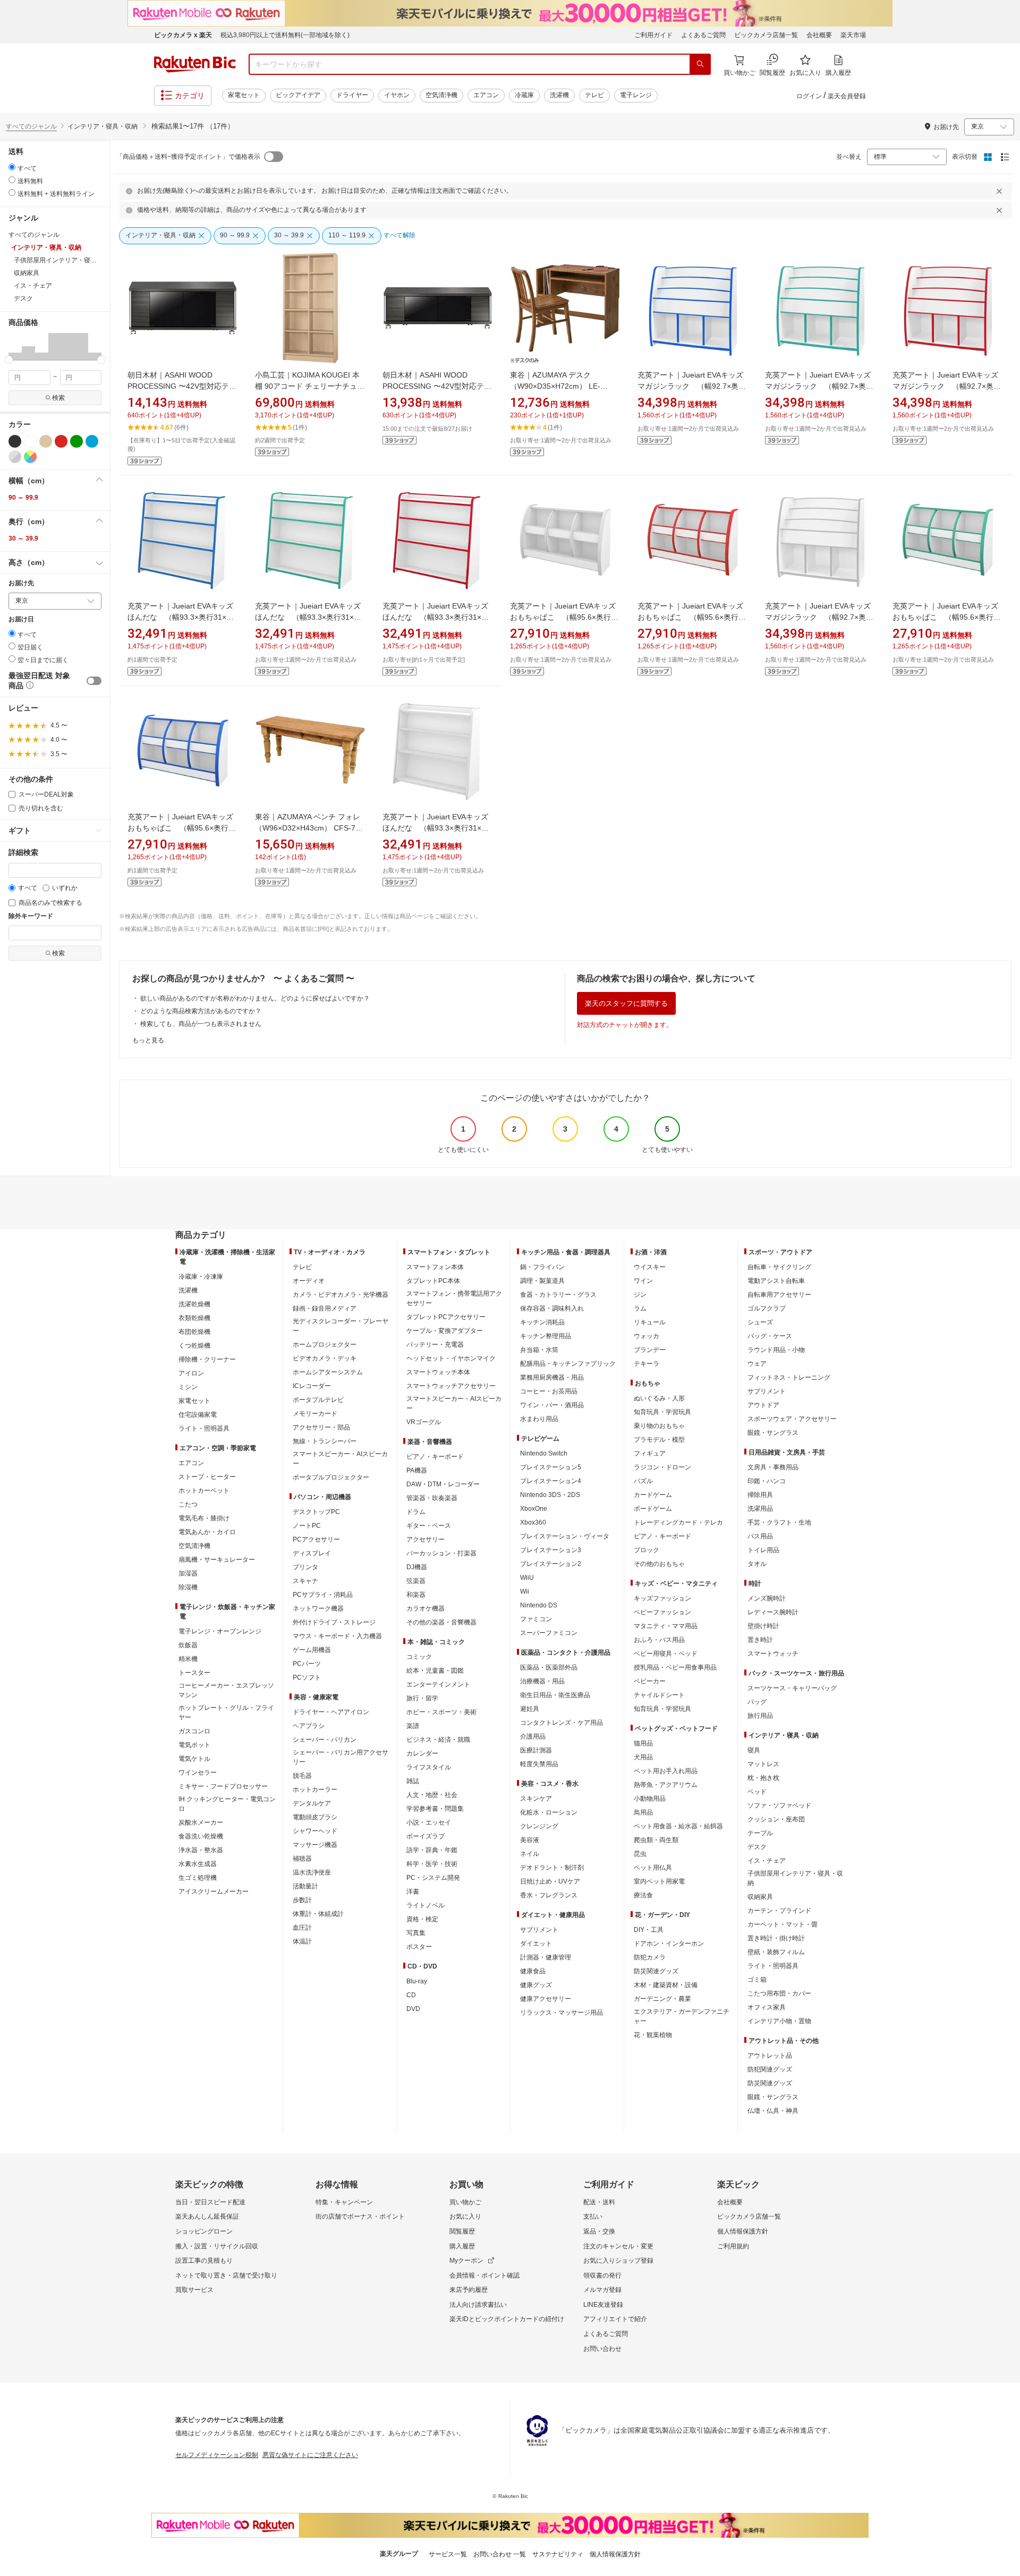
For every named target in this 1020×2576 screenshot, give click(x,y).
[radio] (12, 167)
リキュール (650, 1322)
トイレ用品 (763, 1550)
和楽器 (416, 1595)
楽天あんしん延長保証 (207, 2216)
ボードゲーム (653, 1509)
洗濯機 (559, 95)
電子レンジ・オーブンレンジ (220, 1631)
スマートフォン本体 (435, 1267)
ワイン (643, 1281)
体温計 (302, 1941)
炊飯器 (188, 1645)
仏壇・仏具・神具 (773, 2111)
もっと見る (148, 1040)
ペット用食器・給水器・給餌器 (678, 1826)
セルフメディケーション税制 (217, 2455)
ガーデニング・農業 (662, 1999)
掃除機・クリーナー (207, 1359)
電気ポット (194, 1745)
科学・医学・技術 (432, 1864)
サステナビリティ (558, 2554)
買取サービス (194, 2290)
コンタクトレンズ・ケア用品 (562, 1723)
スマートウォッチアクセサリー (451, 1386)
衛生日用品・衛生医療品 (555, 1695)
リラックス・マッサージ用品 (562, 2013)
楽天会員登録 (847, 96)
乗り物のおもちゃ (659, 1426)
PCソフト (307, 1678)
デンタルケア (312, 1803)
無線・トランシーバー (325, 1441)
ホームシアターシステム (328, 1372)
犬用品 (643, 1757)
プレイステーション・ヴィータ (565, 1536)
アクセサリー (426, 1539)
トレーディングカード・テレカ (678, 1522)
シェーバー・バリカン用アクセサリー (341, 1757)
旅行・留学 (422, 1698)
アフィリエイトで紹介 (615, 2319)
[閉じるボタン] (1001, 191)
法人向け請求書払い (478, 2305)
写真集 (416, 1933)
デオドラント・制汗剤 (552, 1868)
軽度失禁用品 (539, 1764)
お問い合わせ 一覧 (500, 2554)
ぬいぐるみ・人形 (659, 1398)
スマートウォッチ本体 (438, 1372)
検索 (58, 398)
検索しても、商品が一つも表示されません (201, 1024)
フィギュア (650, 1453)
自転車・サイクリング (779, 1267)
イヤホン (397, 95)
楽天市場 (853, 35)
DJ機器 (417, 1567)
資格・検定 (422, 1919)
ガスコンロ (194, 1731)
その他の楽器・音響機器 (441, 1622)
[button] (15, 346)
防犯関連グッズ (770, 2069)
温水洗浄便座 (312, 1872)
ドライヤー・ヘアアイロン (331, 1712)
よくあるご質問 (703, 35)
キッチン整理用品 (546, 1336)
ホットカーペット (204, 1491)
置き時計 (760, 1640)
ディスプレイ (312, 1553)
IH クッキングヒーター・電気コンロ (227, 1804)
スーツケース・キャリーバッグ (792, 1688)
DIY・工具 (649, 1930)
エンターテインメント (438, 1684)
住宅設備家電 (198, 1415)
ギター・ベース (429, 1526)
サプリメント (539, 1930)
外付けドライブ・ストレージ (334, 1622)
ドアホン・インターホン (669, 1944)
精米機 (188, 1659)
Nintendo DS (539, 1605)
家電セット (244, 95)
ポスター (419, 1947)
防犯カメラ (650, 1957)
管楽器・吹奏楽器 (432, 1498)
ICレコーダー (312, 1386)
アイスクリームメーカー (214, 1892)
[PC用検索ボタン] (700, 64)
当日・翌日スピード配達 (210, 2202)
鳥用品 (643, 1812)
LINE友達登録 (603, 2305)
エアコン (486, 95)
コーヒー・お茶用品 (549, 1391)
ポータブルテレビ (318, 1400)
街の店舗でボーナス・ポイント (360, 2216)
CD (411, 1995)
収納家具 (760, 1897)
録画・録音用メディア (325, 1308)
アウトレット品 (770, 2056)
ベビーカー (650, 1681)
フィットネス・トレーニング (789, 1377)
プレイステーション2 (551, 1564)
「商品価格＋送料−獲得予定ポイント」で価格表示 (188, 157)
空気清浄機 (441, 95)
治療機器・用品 (542, 1681)
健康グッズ (536, 1985)
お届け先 (21, 583)
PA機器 (417, 1470)
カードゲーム (653, 1495)
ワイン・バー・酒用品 (552, 1405)
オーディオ (309, 1281)
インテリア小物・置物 (779, 2021)
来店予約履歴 (469, 2290)
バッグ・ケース (770, 1336)
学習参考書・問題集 (435, 1809)
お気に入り (465, 2216)
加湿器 (188, 1573)
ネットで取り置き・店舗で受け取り (226, 2275)
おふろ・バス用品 (659, 1640)
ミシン (188, 1387)
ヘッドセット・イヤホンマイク (451, 1358)
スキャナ (305, 1581)
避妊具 (530, 1709)
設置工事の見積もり (204, 2261)
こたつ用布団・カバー (779, 1993)
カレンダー (422, 1753)
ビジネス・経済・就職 (438, 1740)
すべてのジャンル (31, 126)
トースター (194, 1673)
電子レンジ (636, 95)
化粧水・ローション (549, 1812)
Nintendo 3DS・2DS (550, 1495)
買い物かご (465, 2202)
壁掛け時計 (763, 1626)
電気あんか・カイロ (207, 1532)
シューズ (760, 1322)
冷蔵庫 (524, 95)
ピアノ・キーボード (435, 1457)
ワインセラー (198, 1773)
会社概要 (819, 35)
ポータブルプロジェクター (331, 1477)
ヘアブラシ (309, 1726)
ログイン (809, 96)
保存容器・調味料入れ (552, 1308)
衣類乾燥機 (194, 1318)
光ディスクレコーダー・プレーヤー (341, 1326)
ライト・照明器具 (204, 1428)
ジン (640, 1295)
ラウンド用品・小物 (776, 1350)
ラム (640, 1308)
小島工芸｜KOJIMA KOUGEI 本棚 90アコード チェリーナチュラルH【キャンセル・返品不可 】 (310, 386)
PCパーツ (307, 1664)
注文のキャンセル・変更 (618, 2246)
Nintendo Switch (544, 1453)
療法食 (643, 1895)
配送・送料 (599, 2202)
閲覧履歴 (462, 2231)
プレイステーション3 (551, 1550)
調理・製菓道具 (542, 1281)
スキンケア (536, 1799)
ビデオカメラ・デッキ (325, 1358)
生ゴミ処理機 (198, 1878)
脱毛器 (302, 1776)
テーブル (760, 1833)
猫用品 (643, 1743)
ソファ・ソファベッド (779, 1805)
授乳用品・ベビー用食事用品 (675, 1667)
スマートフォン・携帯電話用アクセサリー (454, 1298)
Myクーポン (466, 2261)
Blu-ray (417, 1981)
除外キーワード (31, 916)
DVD (413, 2009)
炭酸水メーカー (201, 1822)
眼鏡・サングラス (773, 1433)
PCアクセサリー (316, 1539)
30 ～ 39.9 (23, 538)
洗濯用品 (760, 1509)
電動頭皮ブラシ (315, 1817)
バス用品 (760, 1536)
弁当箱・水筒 (539, 1350)
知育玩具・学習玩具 (662, 1412)
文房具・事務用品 (773, 1467)
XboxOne (534, 1509)
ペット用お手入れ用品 (666, 1771)
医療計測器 (536, 1750)
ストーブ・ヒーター (207, 1477)
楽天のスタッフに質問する (626, 1003)
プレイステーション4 (551, 1481)
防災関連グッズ (656, 1971)
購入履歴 (462, 2246)
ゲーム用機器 (312, 1650)
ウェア (757, 1364)
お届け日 (21, 619)
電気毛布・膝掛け (204, 1518)
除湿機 (188, 1587)
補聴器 (302, 1859)
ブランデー (650, 1350)
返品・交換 (599, 2231)
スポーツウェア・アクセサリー (792, 1419)
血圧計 (302, 1928)
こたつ (188, 1504)
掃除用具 (760, 1495)
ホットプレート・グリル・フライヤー (226, 1713)
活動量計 (305, 1886)
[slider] (9, 360)
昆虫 (640, 1854)
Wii (525, 1591)
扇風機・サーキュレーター (217, 1560)
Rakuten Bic (195, 64)
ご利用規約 (733, 2246)
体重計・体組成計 (318, 1914)
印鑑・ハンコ (767, 1481)
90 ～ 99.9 (23, 498)
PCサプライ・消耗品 (323, 1595)
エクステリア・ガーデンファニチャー (682, 2016)
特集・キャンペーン (344, 2202)
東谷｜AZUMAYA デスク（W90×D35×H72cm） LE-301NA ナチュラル (555, 386)
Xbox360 (533, 1522)
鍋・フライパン (542, 1267)
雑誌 (413, 1781)
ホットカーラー (315, 1790)
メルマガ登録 (602, 2290)
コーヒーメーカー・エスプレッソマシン (226, 1690)
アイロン (191, 1373)
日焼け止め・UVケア (550, 1881)
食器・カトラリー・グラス (558, 1295)
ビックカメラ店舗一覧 (766, 35)
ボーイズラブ (426, 1836)
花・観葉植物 (653, 2035)
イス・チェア (767, 1861)
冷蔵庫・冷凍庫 (201, 1277)
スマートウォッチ (773, 1654)
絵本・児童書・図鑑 (435, 1671)
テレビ (594, 95)
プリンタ (305, 1567)
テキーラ (647, 1364)
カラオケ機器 (426, 1608)
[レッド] (61, 441)
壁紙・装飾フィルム (776, 1952)
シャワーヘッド (315, 1831)
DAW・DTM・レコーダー (443, 1484)
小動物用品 (650, 1799)
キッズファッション (662, 1598)
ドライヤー (352, 95)
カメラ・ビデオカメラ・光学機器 (341, 1295)
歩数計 (302, 1900)
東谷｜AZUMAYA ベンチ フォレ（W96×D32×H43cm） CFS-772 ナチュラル (309, 828)
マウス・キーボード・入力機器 (337, 1636)
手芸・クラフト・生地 (779, 1522)
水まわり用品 (539, 1419)
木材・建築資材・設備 (666, 1985)
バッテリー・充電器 (435, 1345)
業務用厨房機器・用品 (552, 1377)
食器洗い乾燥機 (201, 1836)
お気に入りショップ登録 (618, 2261)
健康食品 (533, 1971)
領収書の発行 (602, 2275)
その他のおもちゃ (659, 1564)
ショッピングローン (204, 2231)
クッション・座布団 (776, 1819)
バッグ (757, 1702)
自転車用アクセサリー (779, 1295)
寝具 (754, 1750)
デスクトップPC (316, 1512)
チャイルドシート (659, 1695)
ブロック (647, 1550)
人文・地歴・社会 (432, 1795)
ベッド (757, 1792)
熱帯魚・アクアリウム (666, 1785)
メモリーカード (315, 1414)
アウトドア (763, 1405)
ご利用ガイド (653, 35)
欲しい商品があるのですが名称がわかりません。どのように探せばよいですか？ (255, 998)
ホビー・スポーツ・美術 (441, 1712)
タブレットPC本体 (433, 1281)
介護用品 (533, 1736)
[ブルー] (92, 441)
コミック (419, 1657)
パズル (643, 1481)
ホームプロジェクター (325, 1345)
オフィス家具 (767, 2007)
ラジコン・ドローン (662, 1467)
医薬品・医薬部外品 (549, 1667)
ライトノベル (426, 1905)
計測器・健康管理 (546, 1957)
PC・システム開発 (433, 1878)
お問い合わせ (602, 2349)
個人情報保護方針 (743, 2231)
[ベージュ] (46, 441)
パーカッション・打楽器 (441, 1553)
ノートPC (307, 1526)
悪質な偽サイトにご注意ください (310, 2455)
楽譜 (413, 1726)
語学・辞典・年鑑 (432, 1850)
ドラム (416, 1512)
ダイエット (536, 1944)
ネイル (530, 1854)
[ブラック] (15, 441)
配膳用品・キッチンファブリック (568, 1364)
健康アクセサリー (546, 1999)
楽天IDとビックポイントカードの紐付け (507, 2319)
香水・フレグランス (549, 1895)
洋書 (413, 1892)
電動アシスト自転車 (776, 1281)
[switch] (94, 681)
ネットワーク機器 (318, 1608)
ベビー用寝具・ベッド (666, 1654)
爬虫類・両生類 (656, 1840)
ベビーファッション (662, 1612)
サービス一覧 (448, 2554)
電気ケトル (194, 1759)
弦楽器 (416, 1581)
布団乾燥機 (194, 1332)
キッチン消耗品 (542, 1322)
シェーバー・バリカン (325, 1740)
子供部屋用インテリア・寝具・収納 (795, 1878)
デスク (757, 1847)
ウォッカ (647, 1336)
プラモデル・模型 (659, 1440)
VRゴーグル (424, 1422)
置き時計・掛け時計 (776, 1938)
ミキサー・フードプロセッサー (223, 1786)
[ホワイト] (30, 441)
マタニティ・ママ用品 (666, 1626)
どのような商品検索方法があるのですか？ (201, 1011)
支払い (593, 2216)
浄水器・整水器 (201, 1850)
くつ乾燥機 (194, 1346)
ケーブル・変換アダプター (445, 1331)
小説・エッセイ (429, 1822)
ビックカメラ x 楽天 (183, 35)
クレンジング (539, 1826)
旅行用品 (760, 1716)
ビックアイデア (298, 95)
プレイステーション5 (551, 1467)
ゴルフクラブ (767, 1308)
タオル (757, 1564)
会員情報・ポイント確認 (484, 2275)
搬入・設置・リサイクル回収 (217, 2246)
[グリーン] (76, 441)
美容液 (530, 1840)
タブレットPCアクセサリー (446, 1317)
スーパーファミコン (549, 1633)
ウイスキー (650, 1267)
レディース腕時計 (773, 1612)
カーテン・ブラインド (779, 1911)
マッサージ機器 (315, 1845)
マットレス (763, 1764)
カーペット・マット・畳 (783, 1924)
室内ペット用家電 (659, 1881)
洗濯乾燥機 (194, 1304)
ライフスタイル (429, 1767)
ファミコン (536, 1619)
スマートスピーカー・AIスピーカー (340, 1459)
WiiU (527, 1578)
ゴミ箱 (757, 1980)
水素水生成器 (198, 1864)
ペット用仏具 (653, 1868)
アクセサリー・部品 (321, 1427)
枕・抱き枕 (763, 1778)
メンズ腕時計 (767, 1598)
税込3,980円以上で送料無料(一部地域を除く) (285, 35)
